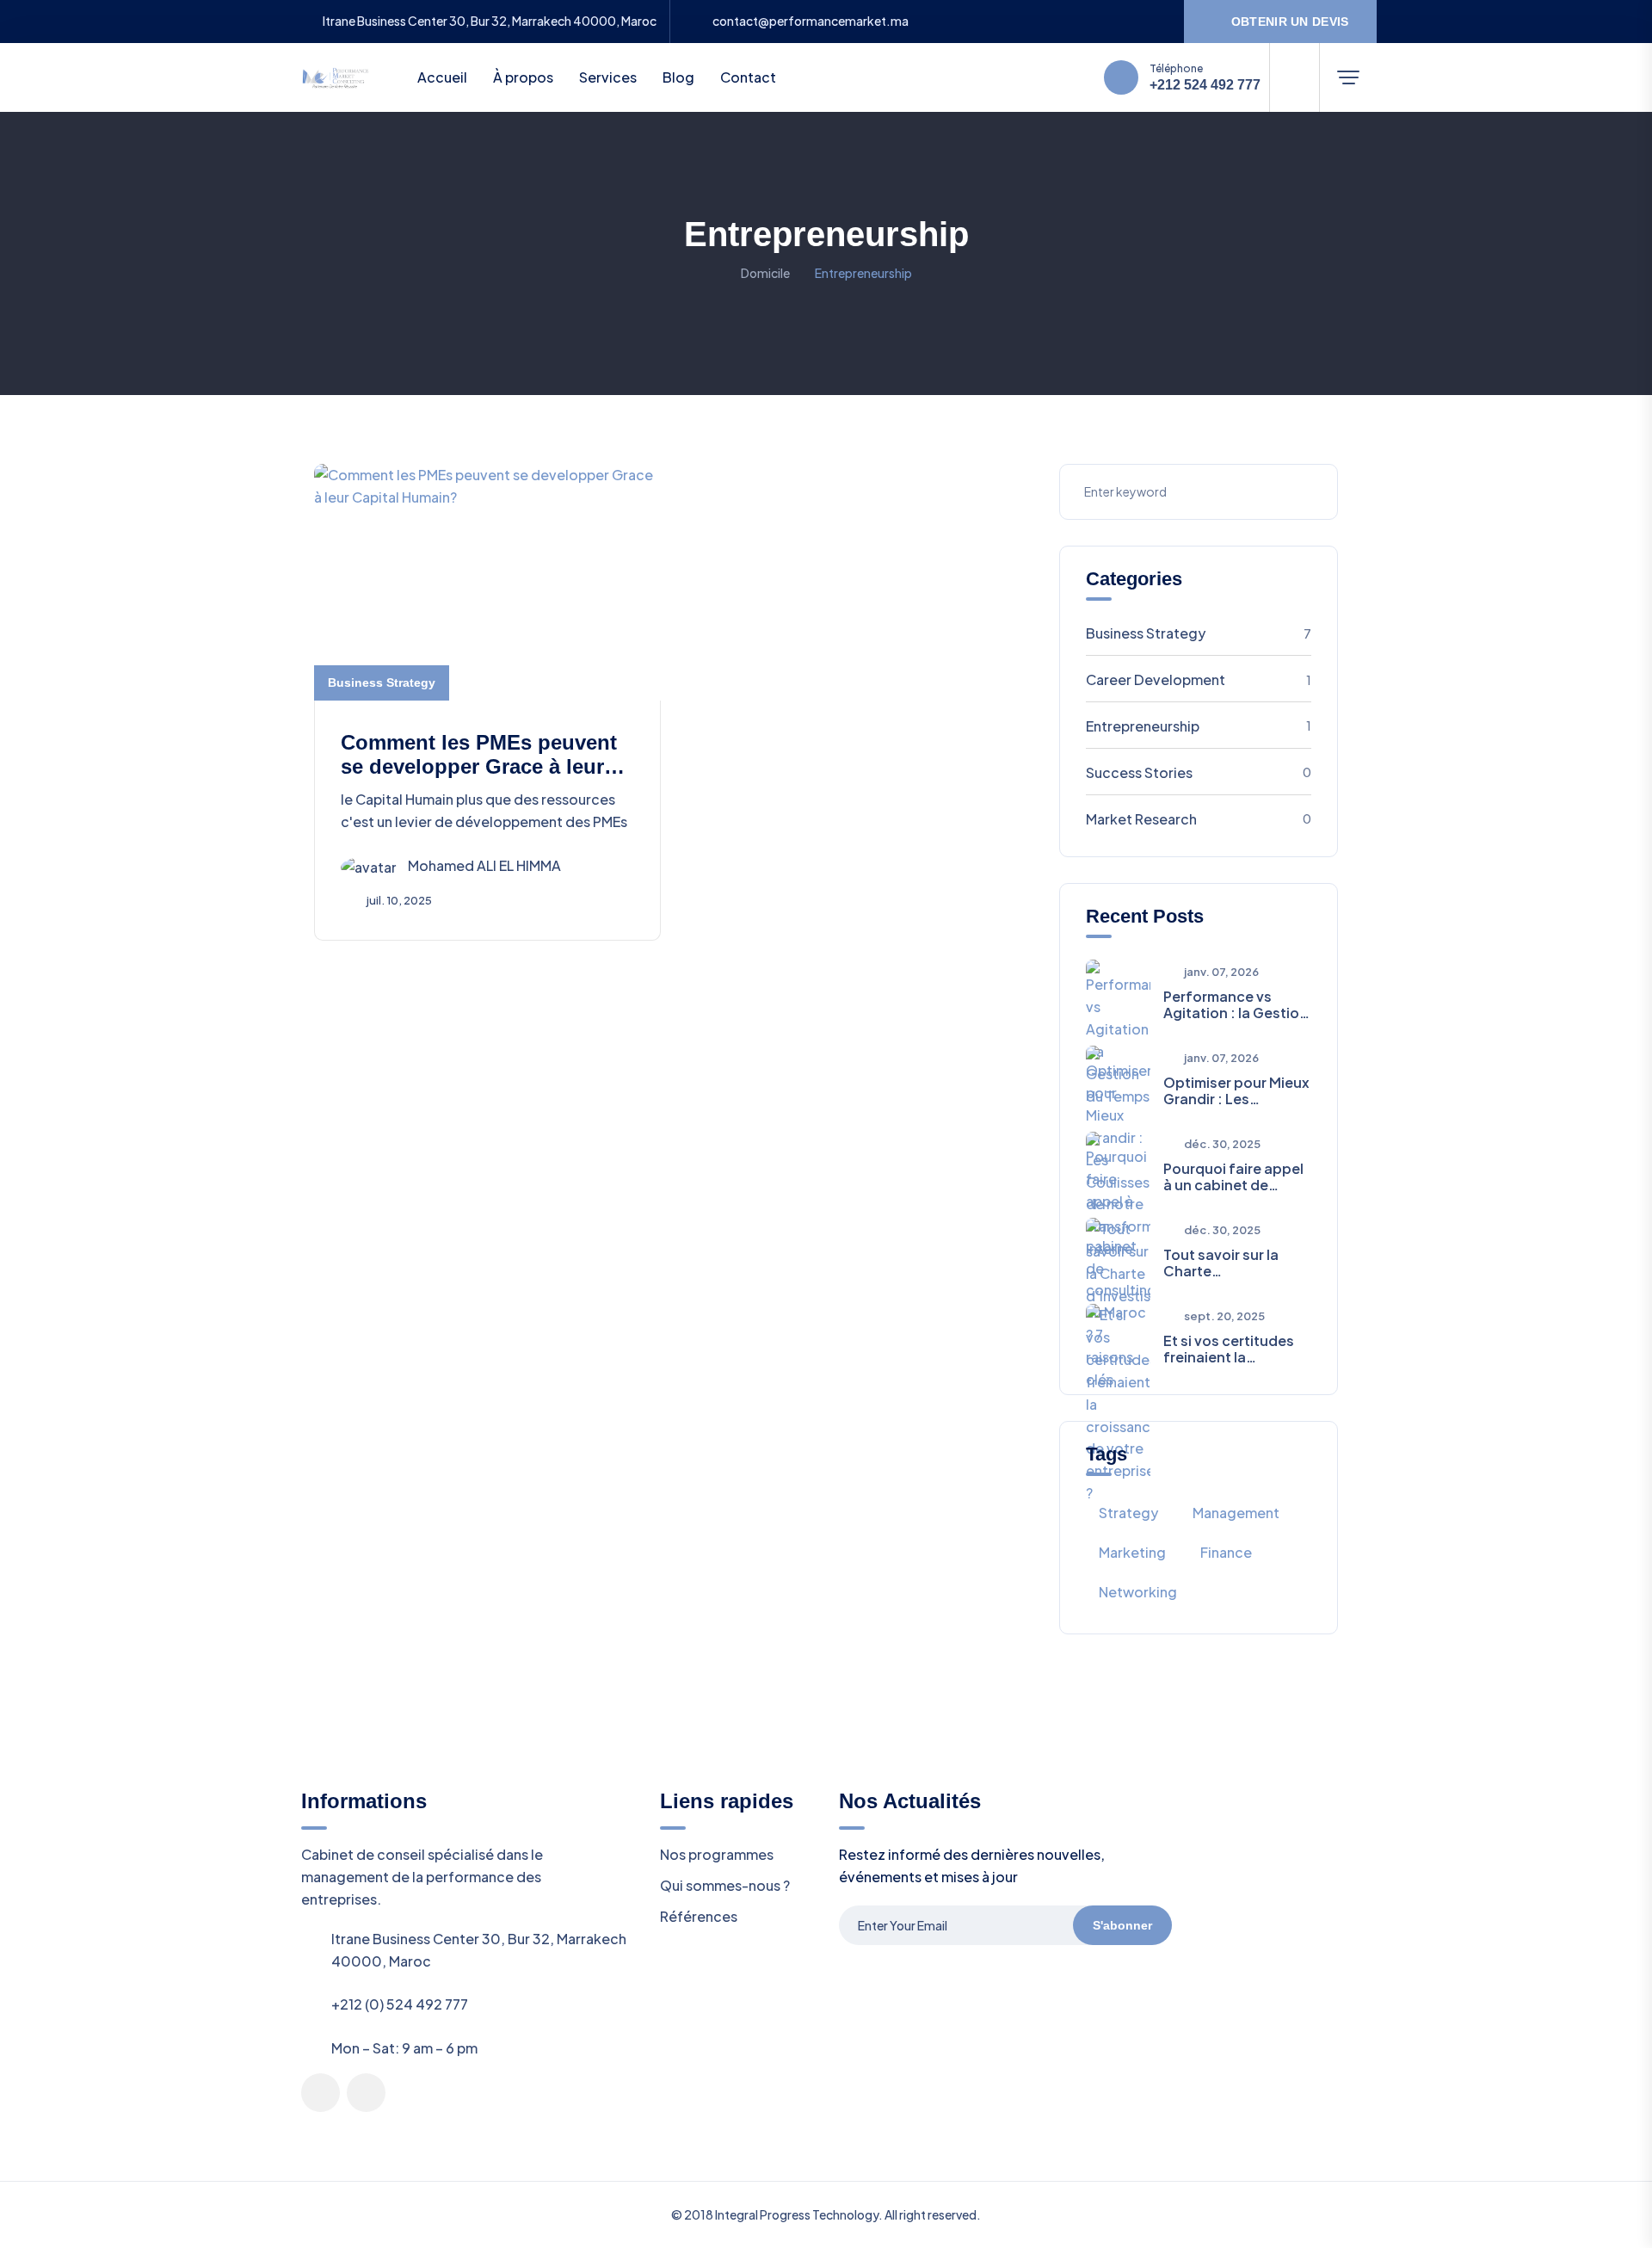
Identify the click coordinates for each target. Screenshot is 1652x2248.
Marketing (1132, 1552)
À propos (523, 77)
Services (608, 77)
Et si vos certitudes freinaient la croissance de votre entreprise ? (1232, 1349)
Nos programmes (717, 1854)
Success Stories (1199, 772)
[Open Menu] (1348, 77)
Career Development (1199, 679)
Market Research (1199, 819)
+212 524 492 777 (1205, 85)
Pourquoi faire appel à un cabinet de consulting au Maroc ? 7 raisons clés (1233, 1176)
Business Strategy (382, 682)
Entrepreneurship (1199, 726)
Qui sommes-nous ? (725, 1885)
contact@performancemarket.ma (811, 21)
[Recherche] (1294, 77)
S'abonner (1122, 1925)
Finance (1226, 1552)
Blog (678, 77)
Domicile (765, 273)
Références (699, 1916)
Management (1236, 1513)
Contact (748, 77)
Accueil (442, 77)
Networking (1138, 1592)
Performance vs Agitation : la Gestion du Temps (1236, 1004)
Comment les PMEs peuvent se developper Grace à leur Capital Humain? (479, 767)
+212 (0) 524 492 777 (400, 2004)
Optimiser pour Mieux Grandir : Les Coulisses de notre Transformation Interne (1236, 1090)
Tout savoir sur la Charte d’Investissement (1223, 1263)
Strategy (1128, 1513)
